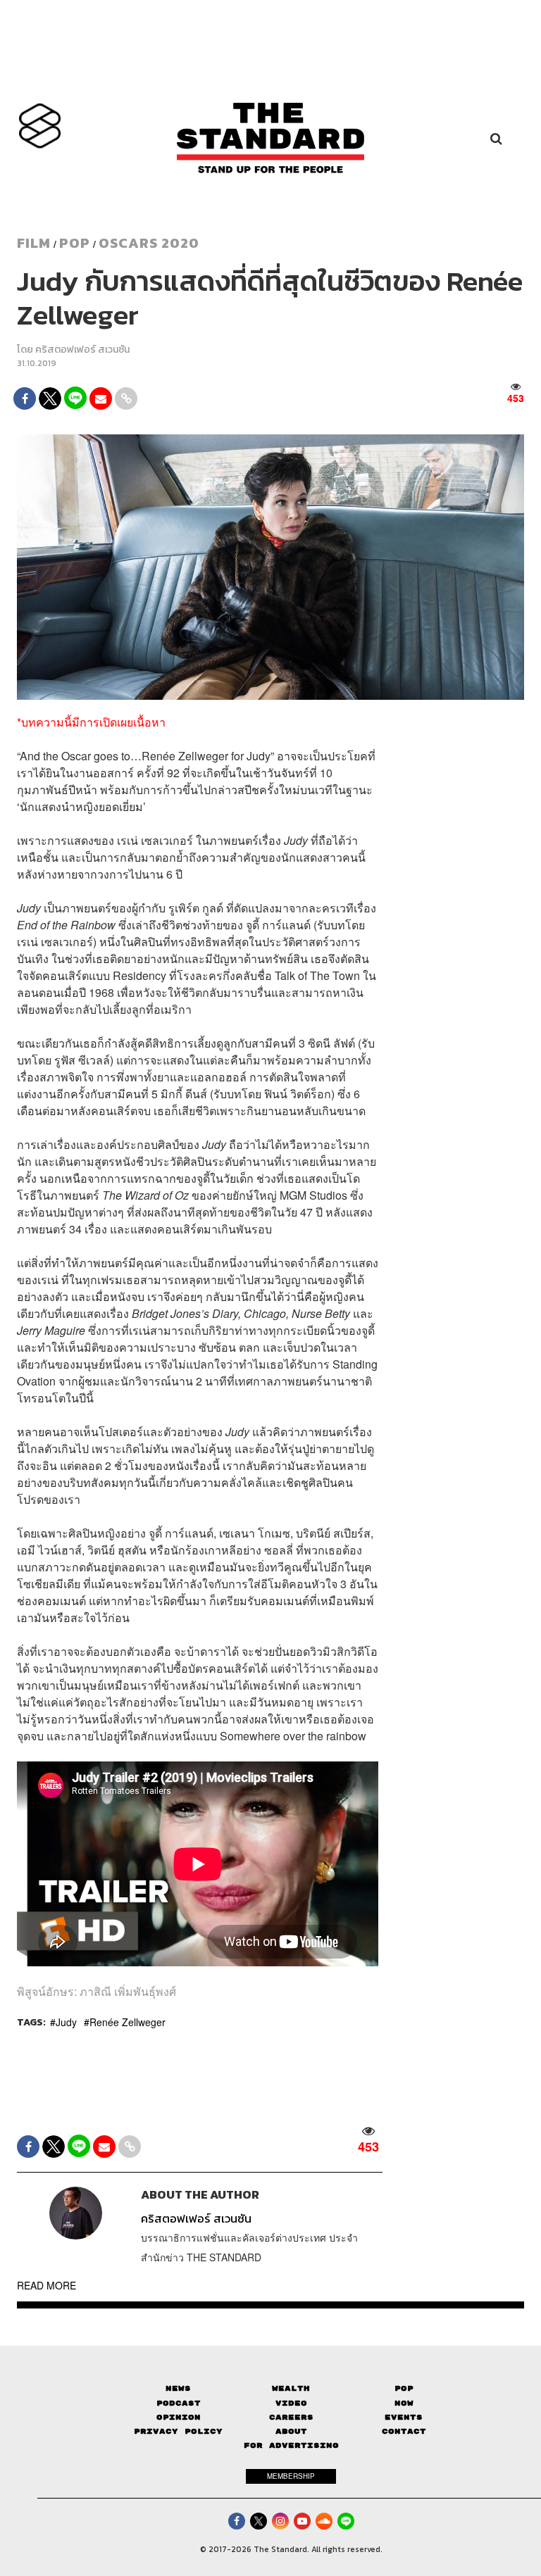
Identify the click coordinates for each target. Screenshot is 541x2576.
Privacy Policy (178, 2431)
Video (291, 2403)
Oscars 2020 (149, 243)
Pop (404, 2388)
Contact (404, 2431)
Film (34, 243)
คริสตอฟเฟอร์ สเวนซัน (82, 350)
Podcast (179, 2403)
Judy (66, 2022)
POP (75, 243)
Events (404, 2417)
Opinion (179, 2417)
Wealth (291, 2388)
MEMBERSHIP (291, 2476)
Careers (291, 2417)
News (178, 2388)
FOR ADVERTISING (291, 2445)
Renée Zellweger (128, 2022)
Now (404, 2403)
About (291, 2431)
